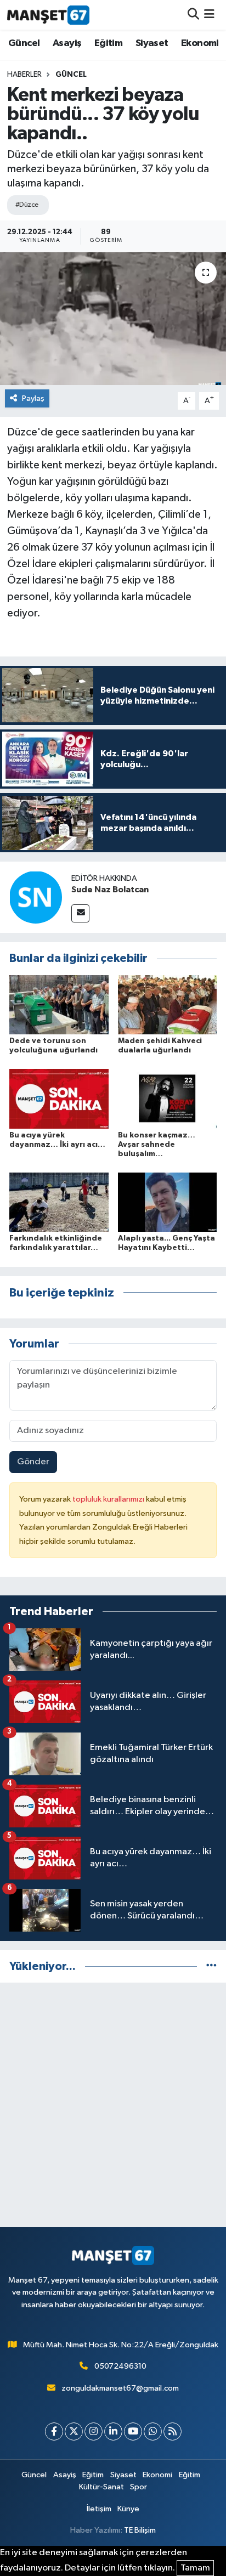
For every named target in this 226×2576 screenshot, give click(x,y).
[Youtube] (133, 2431)
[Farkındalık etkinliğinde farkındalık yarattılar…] (59, 1202)
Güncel (24, 43)
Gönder (33, 1462)
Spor (139, 2487)
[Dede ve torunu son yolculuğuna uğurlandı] (59, 1004)
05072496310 (120, 2366)
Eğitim (108, 43)
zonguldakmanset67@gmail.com (120, 2388)
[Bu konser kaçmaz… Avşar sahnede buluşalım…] (168, 1099)
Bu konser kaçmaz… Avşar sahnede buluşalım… (157, 1145)
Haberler (24, 75)
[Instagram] (94, 2431)
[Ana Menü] (209, 15)
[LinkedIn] (113, 2431)
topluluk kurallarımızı (109, 1499)
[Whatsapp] (153, 2431)
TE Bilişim (140, 2530)
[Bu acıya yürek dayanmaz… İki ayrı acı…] (59, 1099)
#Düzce (27, 205)
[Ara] (193, 15)
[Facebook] (54, 2431)
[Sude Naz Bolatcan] (36, 897)
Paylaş (33, 398)
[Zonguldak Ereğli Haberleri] (48, 15)
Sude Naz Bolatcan (110, 890)
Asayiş (67, 43)
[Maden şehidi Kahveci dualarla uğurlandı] (168, 1004)
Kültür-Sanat (101, 2487)
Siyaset (152, 43)
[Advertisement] (113, 2105)
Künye (128, 2509)
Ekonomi (200, 43)
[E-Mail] (80, 913)
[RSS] (173, 2431)
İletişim (99, 2509)
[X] (74, 2431)
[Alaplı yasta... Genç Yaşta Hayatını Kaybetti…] (168, 1202)
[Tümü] (211, 1966)
